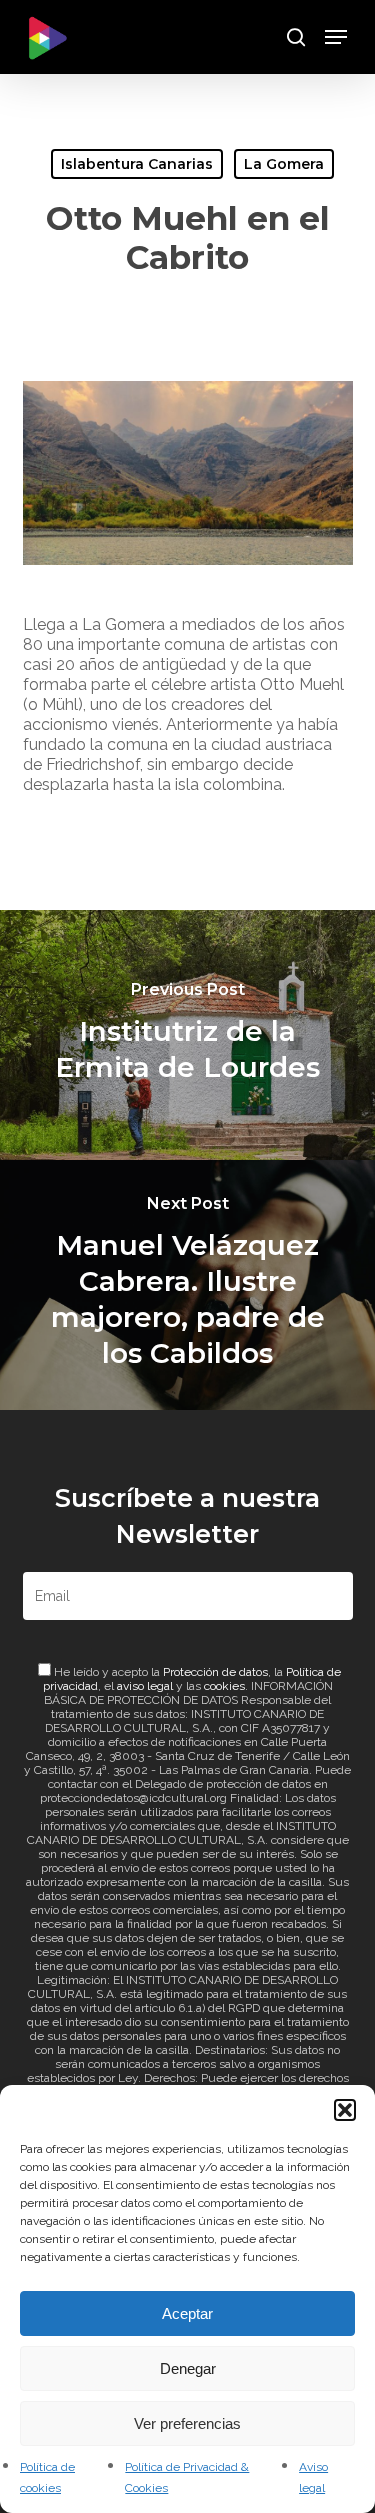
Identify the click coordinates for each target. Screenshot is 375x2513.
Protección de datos (215, 1672)
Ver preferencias (187, 2423)
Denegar (188, 2368)
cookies (224, 1686)
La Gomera (284, 164)
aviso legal (145, 1686)
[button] (345, 2110)
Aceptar (187, 2313)
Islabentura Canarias (137, 164)
